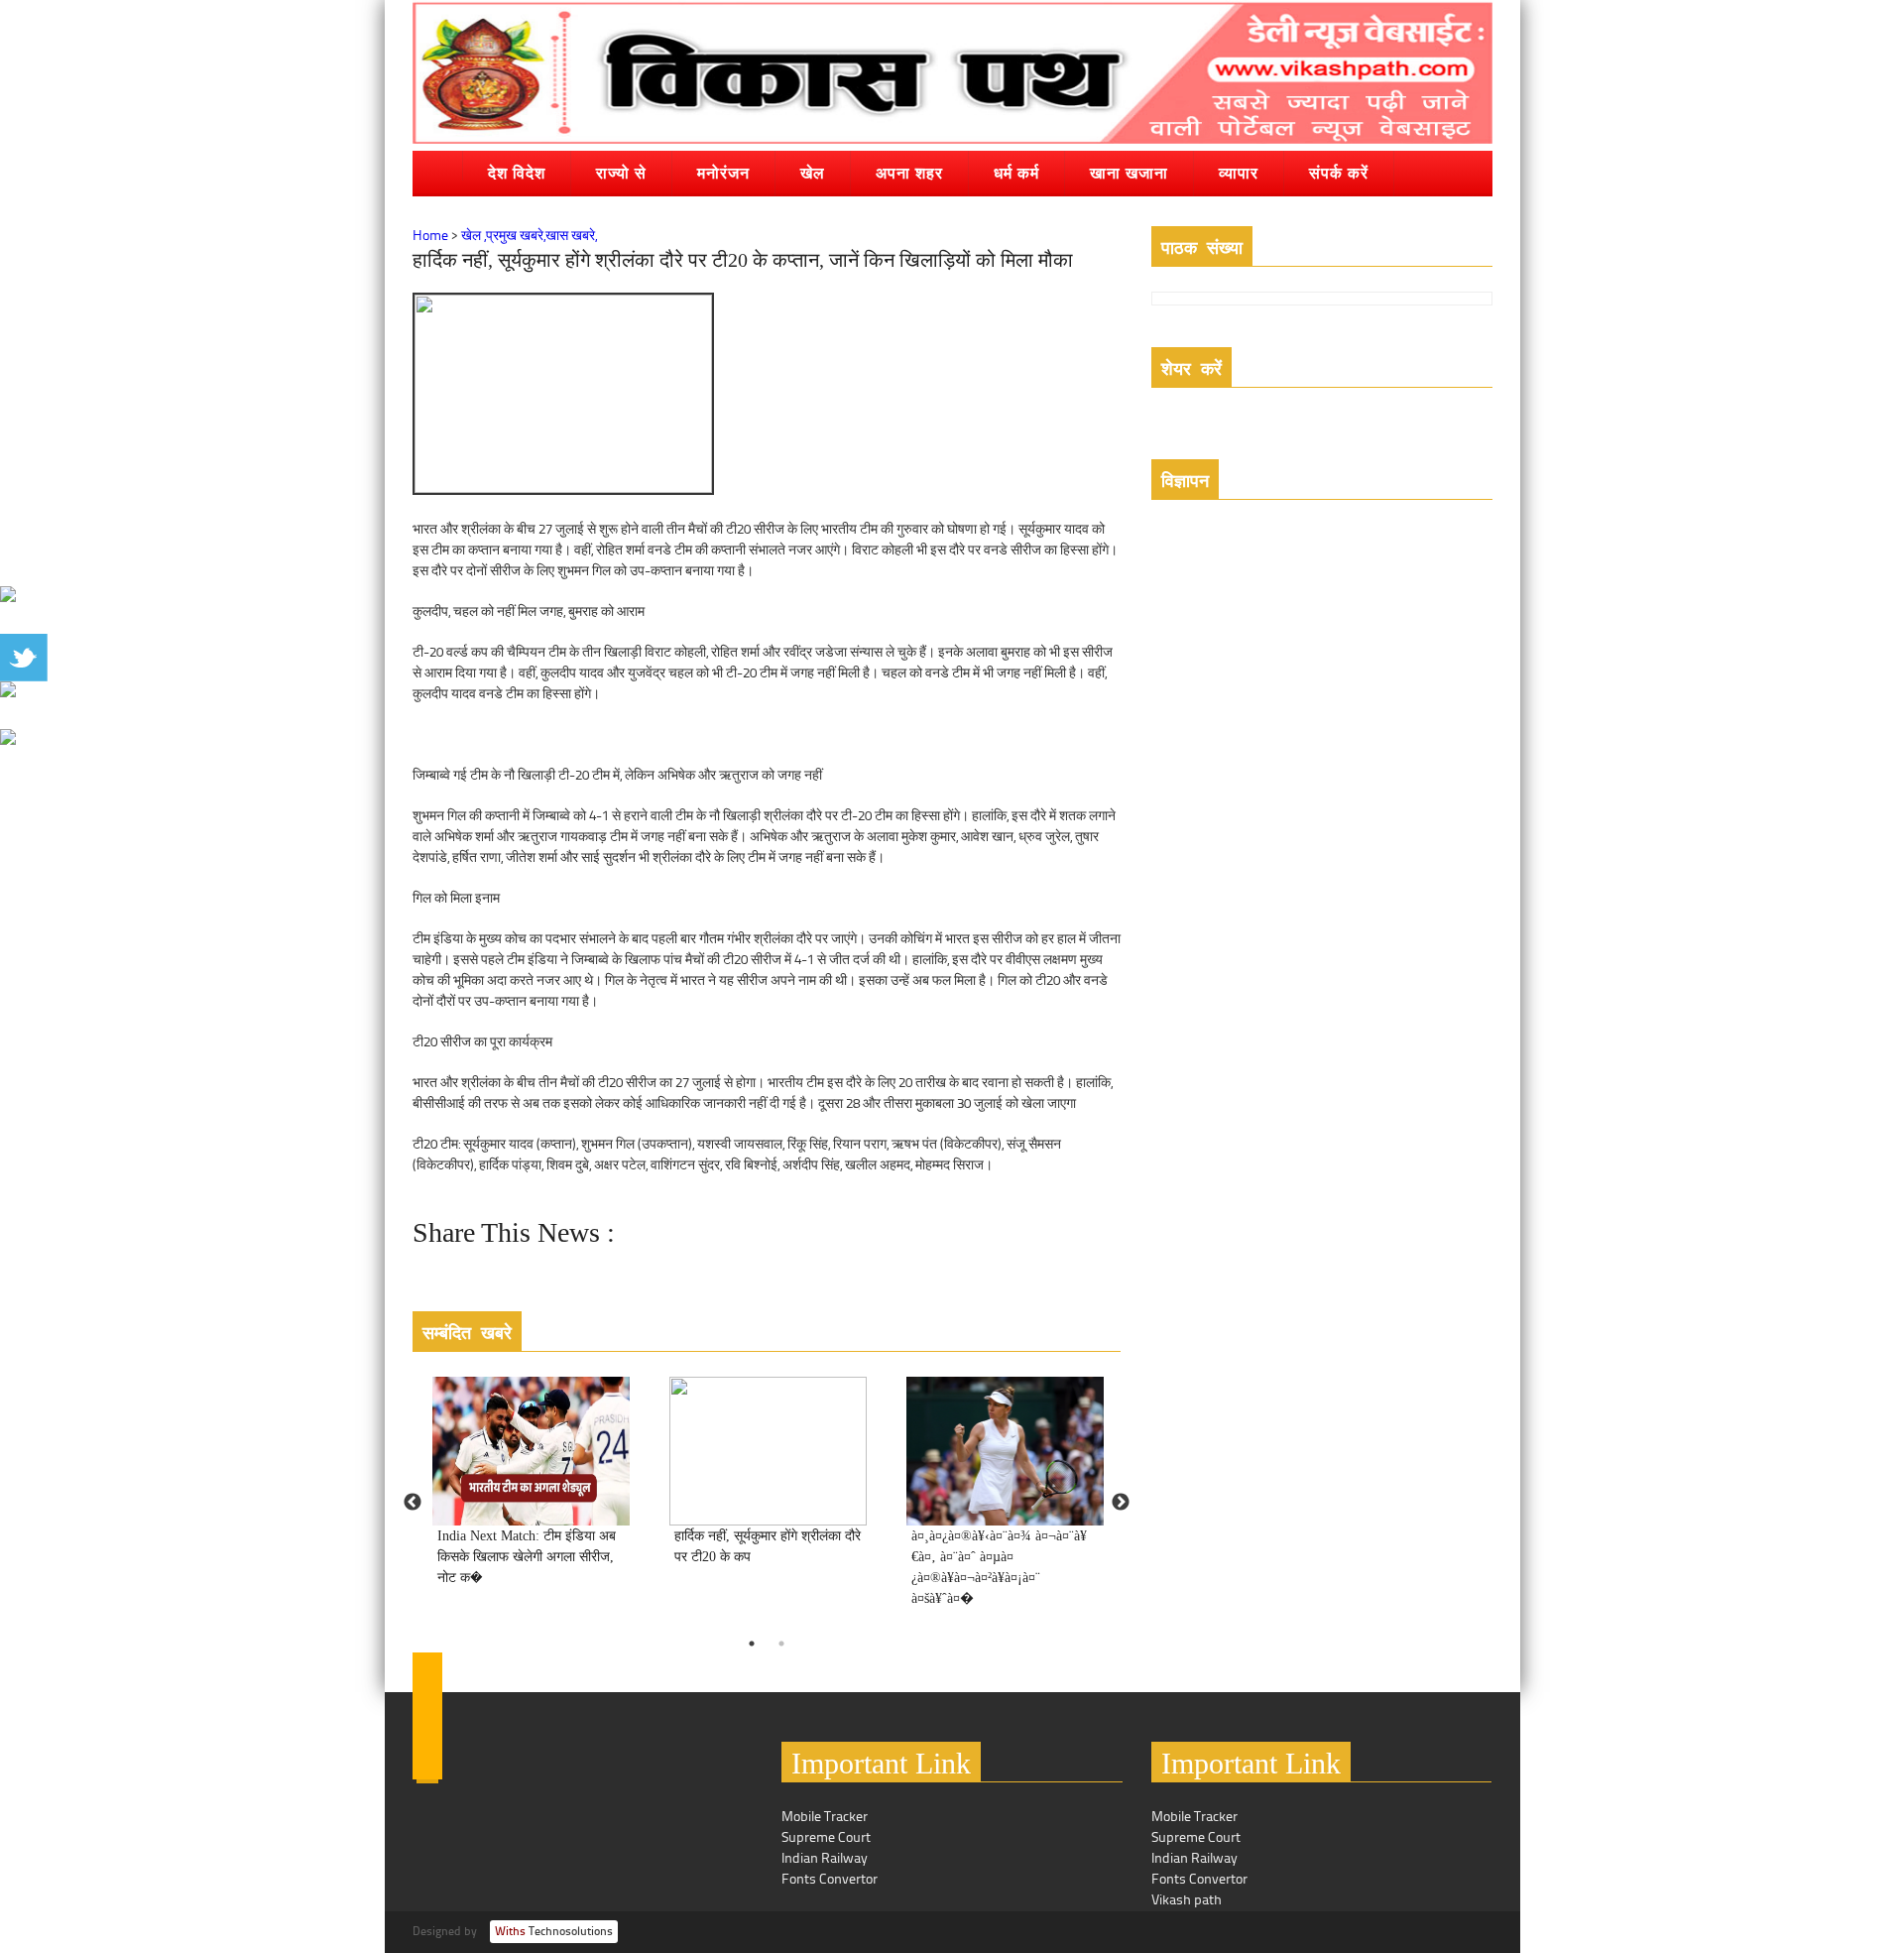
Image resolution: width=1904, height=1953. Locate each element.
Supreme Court (826, 1838)
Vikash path (1187, 1901)
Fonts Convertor (830, 1880)
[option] (531, 1492)
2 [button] (781, 1644)
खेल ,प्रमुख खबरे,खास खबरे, (529, 237)
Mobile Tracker (825, 1818)
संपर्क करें (1339, 173)
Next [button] (1121, 1503)
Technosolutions (554, 1932)
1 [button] (752, 1644)
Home (430, 237)
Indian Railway (825, 1859)
